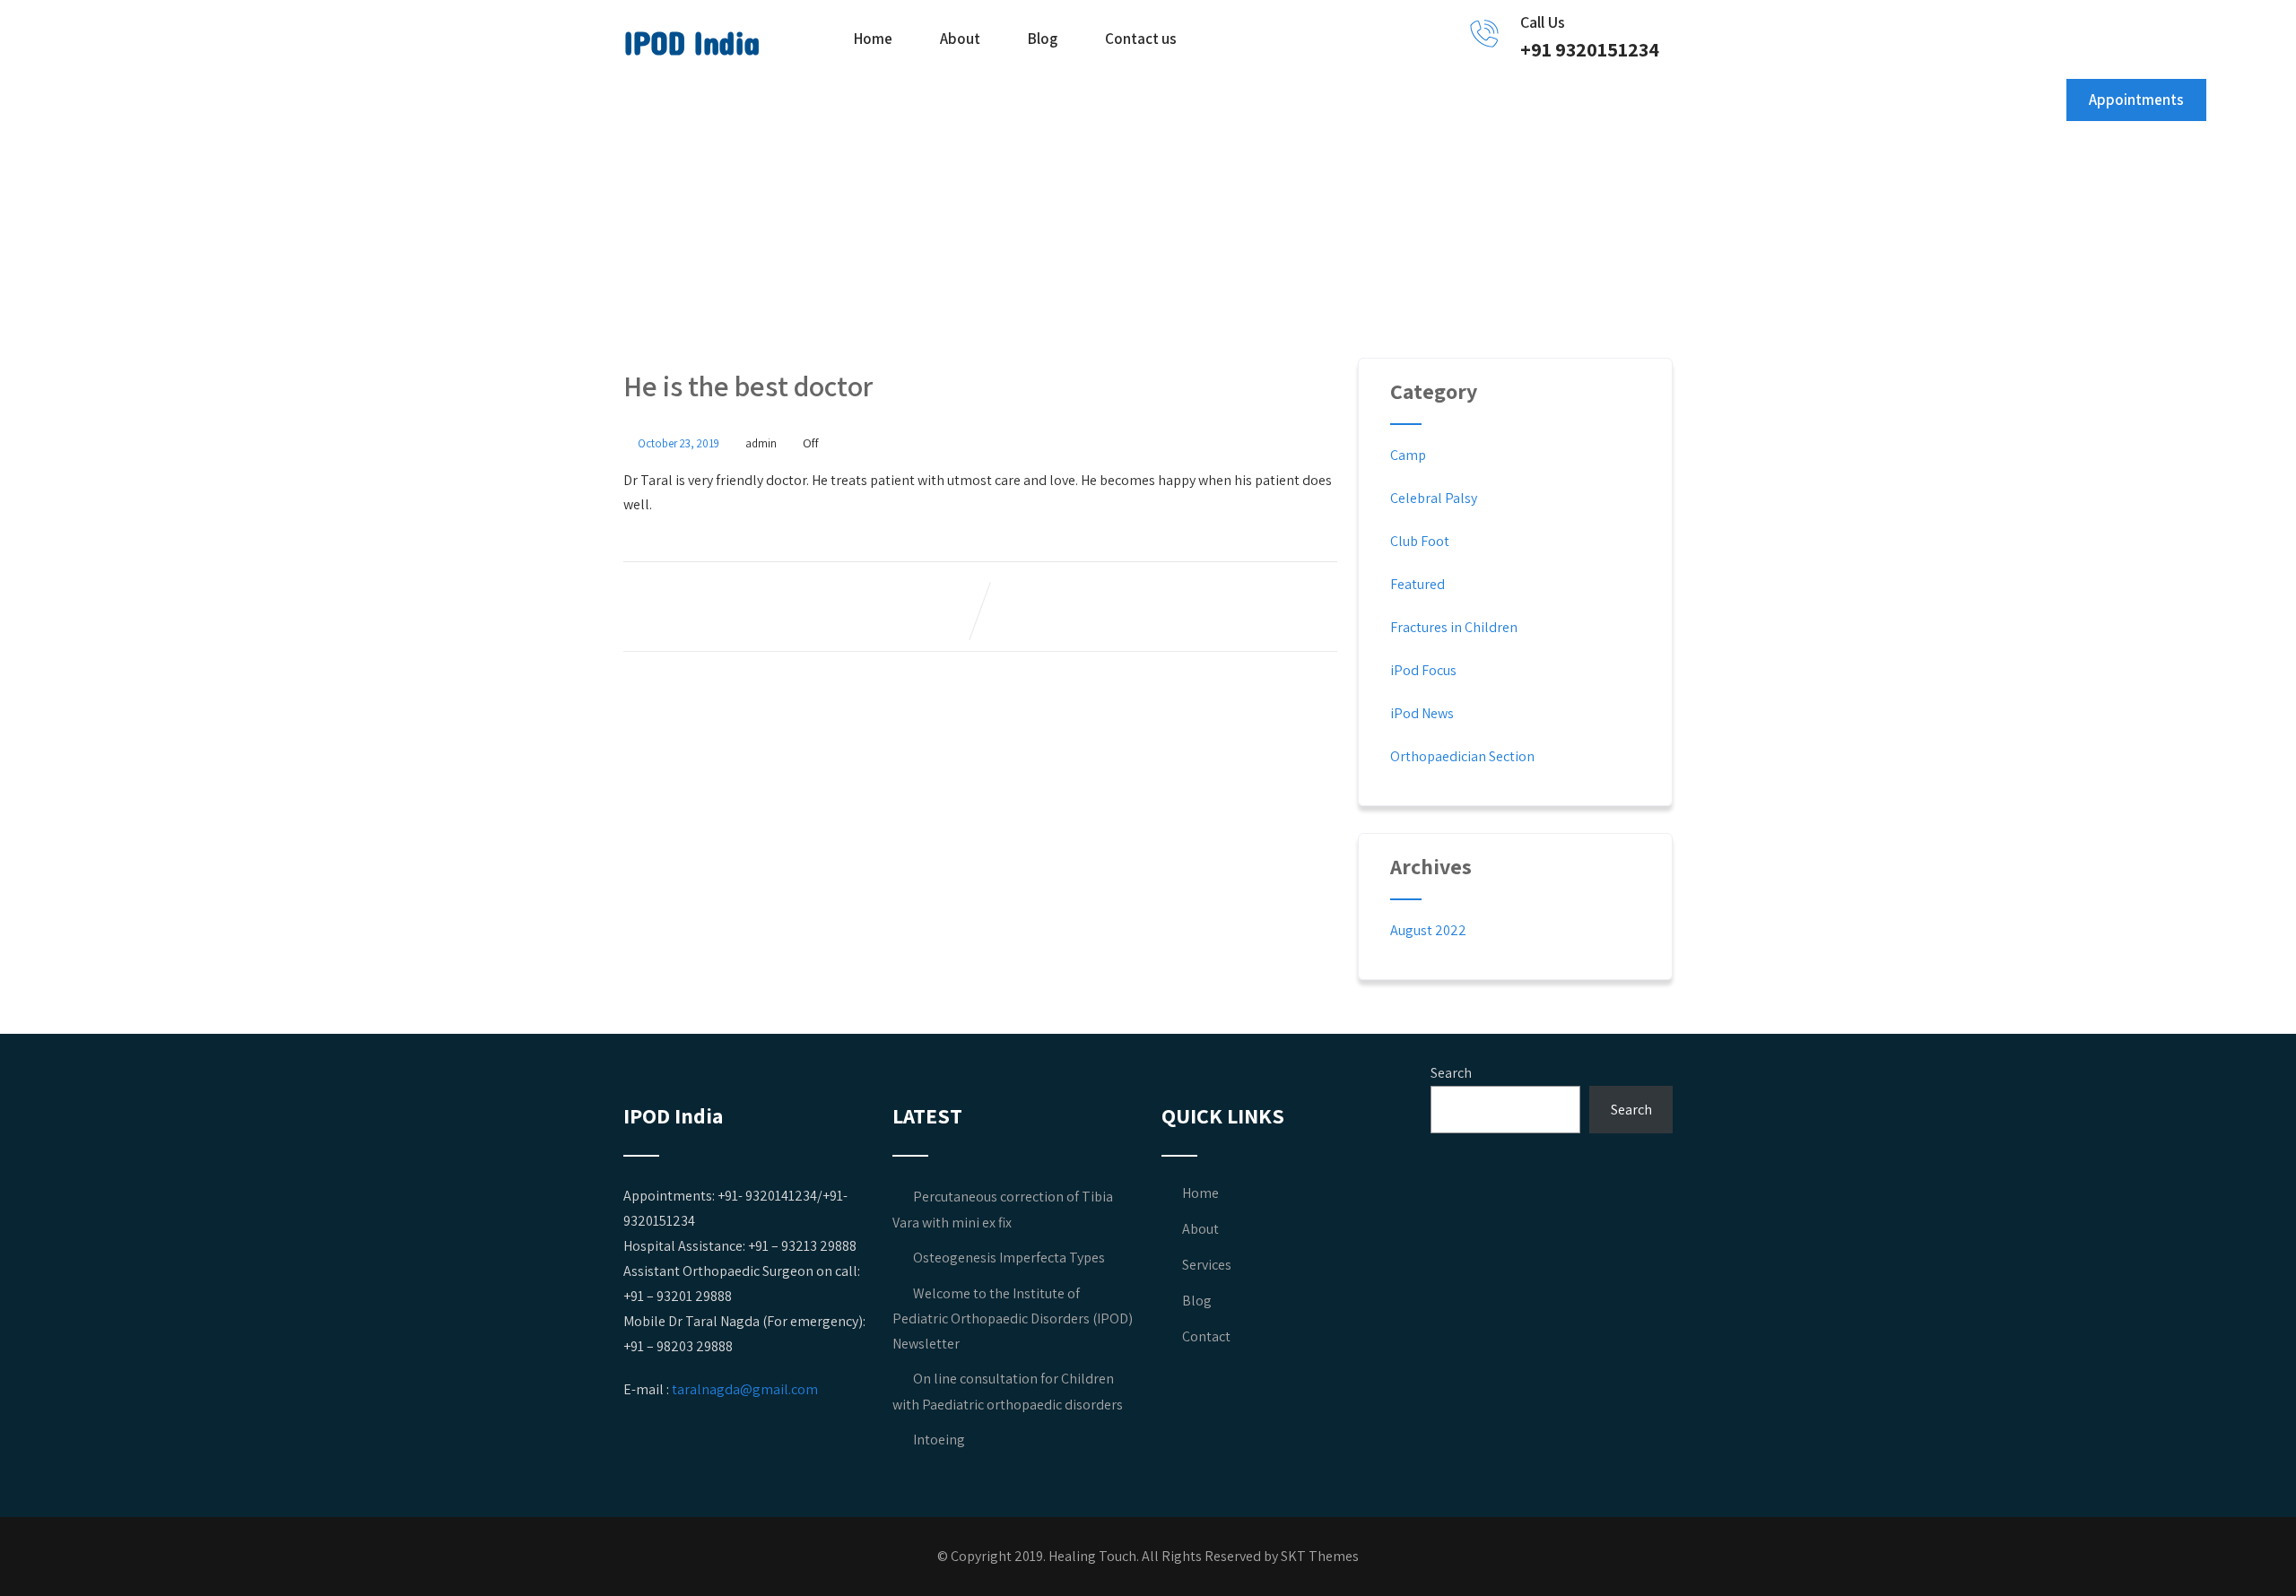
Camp (1408, 455)
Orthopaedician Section (1462, 756)
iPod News (1422, 713)
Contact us (1141, 39)
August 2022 (1428, 930)
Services (1207, 1265)
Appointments (2136, 100)
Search (1451, 1073)
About (960, 39)
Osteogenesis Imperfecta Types (1009, 1258)
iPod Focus (1423, 670)
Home (873, 39)
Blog (1043, 39)
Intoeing (939, 1440)
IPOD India (691, 44)
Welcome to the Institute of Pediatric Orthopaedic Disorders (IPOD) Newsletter (1013, 1319)
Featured (1418, 584)
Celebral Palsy (1434, 498)
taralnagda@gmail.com (745, 1389)
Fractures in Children (1454, 627)
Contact (1206, 1336)
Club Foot (1420, 541)
